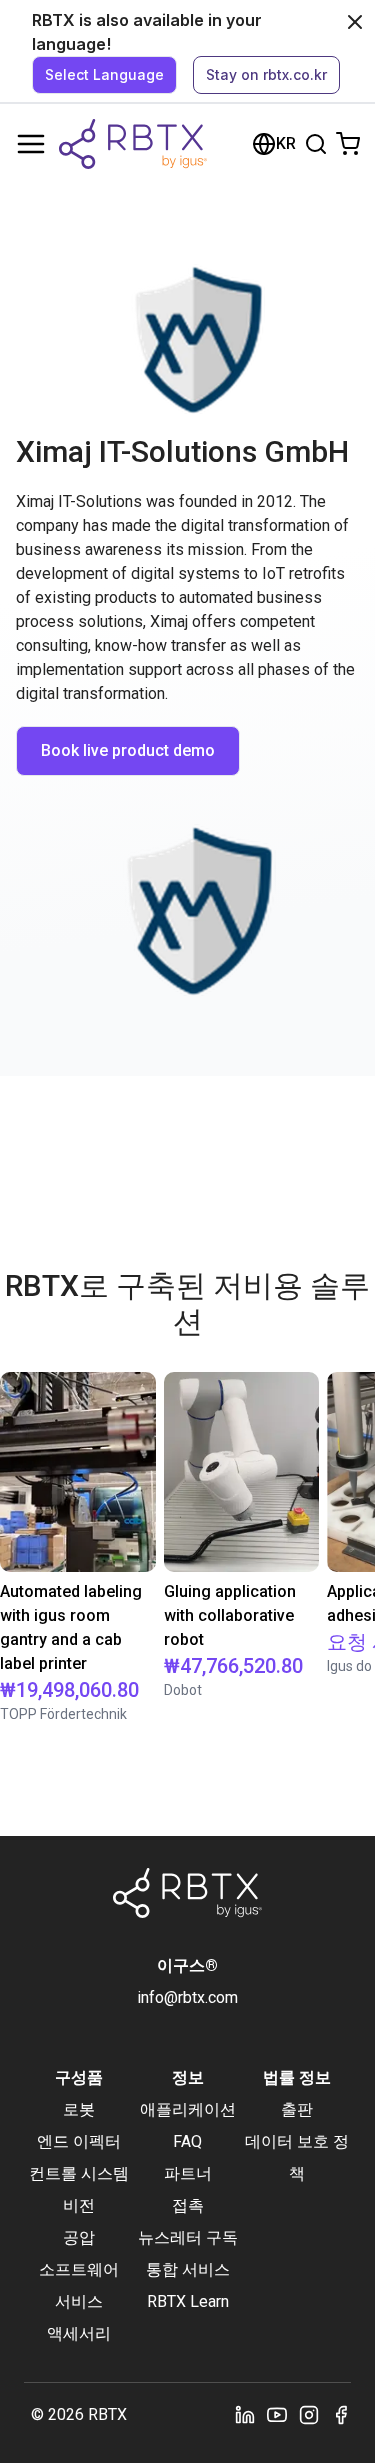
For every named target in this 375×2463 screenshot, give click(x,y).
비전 (79, 2205)
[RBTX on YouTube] (277, 2415)
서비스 (79, 2301)
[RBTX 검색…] (316, 144)
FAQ (187, 2141)
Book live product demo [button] (128, 750)
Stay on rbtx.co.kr (266, 74)
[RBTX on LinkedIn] (245, 2415)
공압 (79, 2237)
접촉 (188, 2205)
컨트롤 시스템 (79, 2173)
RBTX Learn (188, 2301)
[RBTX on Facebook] (341, 2415)
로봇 (79, 2109)
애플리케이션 (188, 2109)
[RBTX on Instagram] (309, 2415)
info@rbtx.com (187, 1997)
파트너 (188, 2173)
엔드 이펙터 (79, 2141)
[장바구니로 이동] (348, 144)
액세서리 (79, 2333)
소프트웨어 (79, 2269)
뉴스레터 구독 (188, 2237)
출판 (297, 2109)
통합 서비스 (188, 2269)
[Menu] (31, 144)
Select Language (104, 74)
